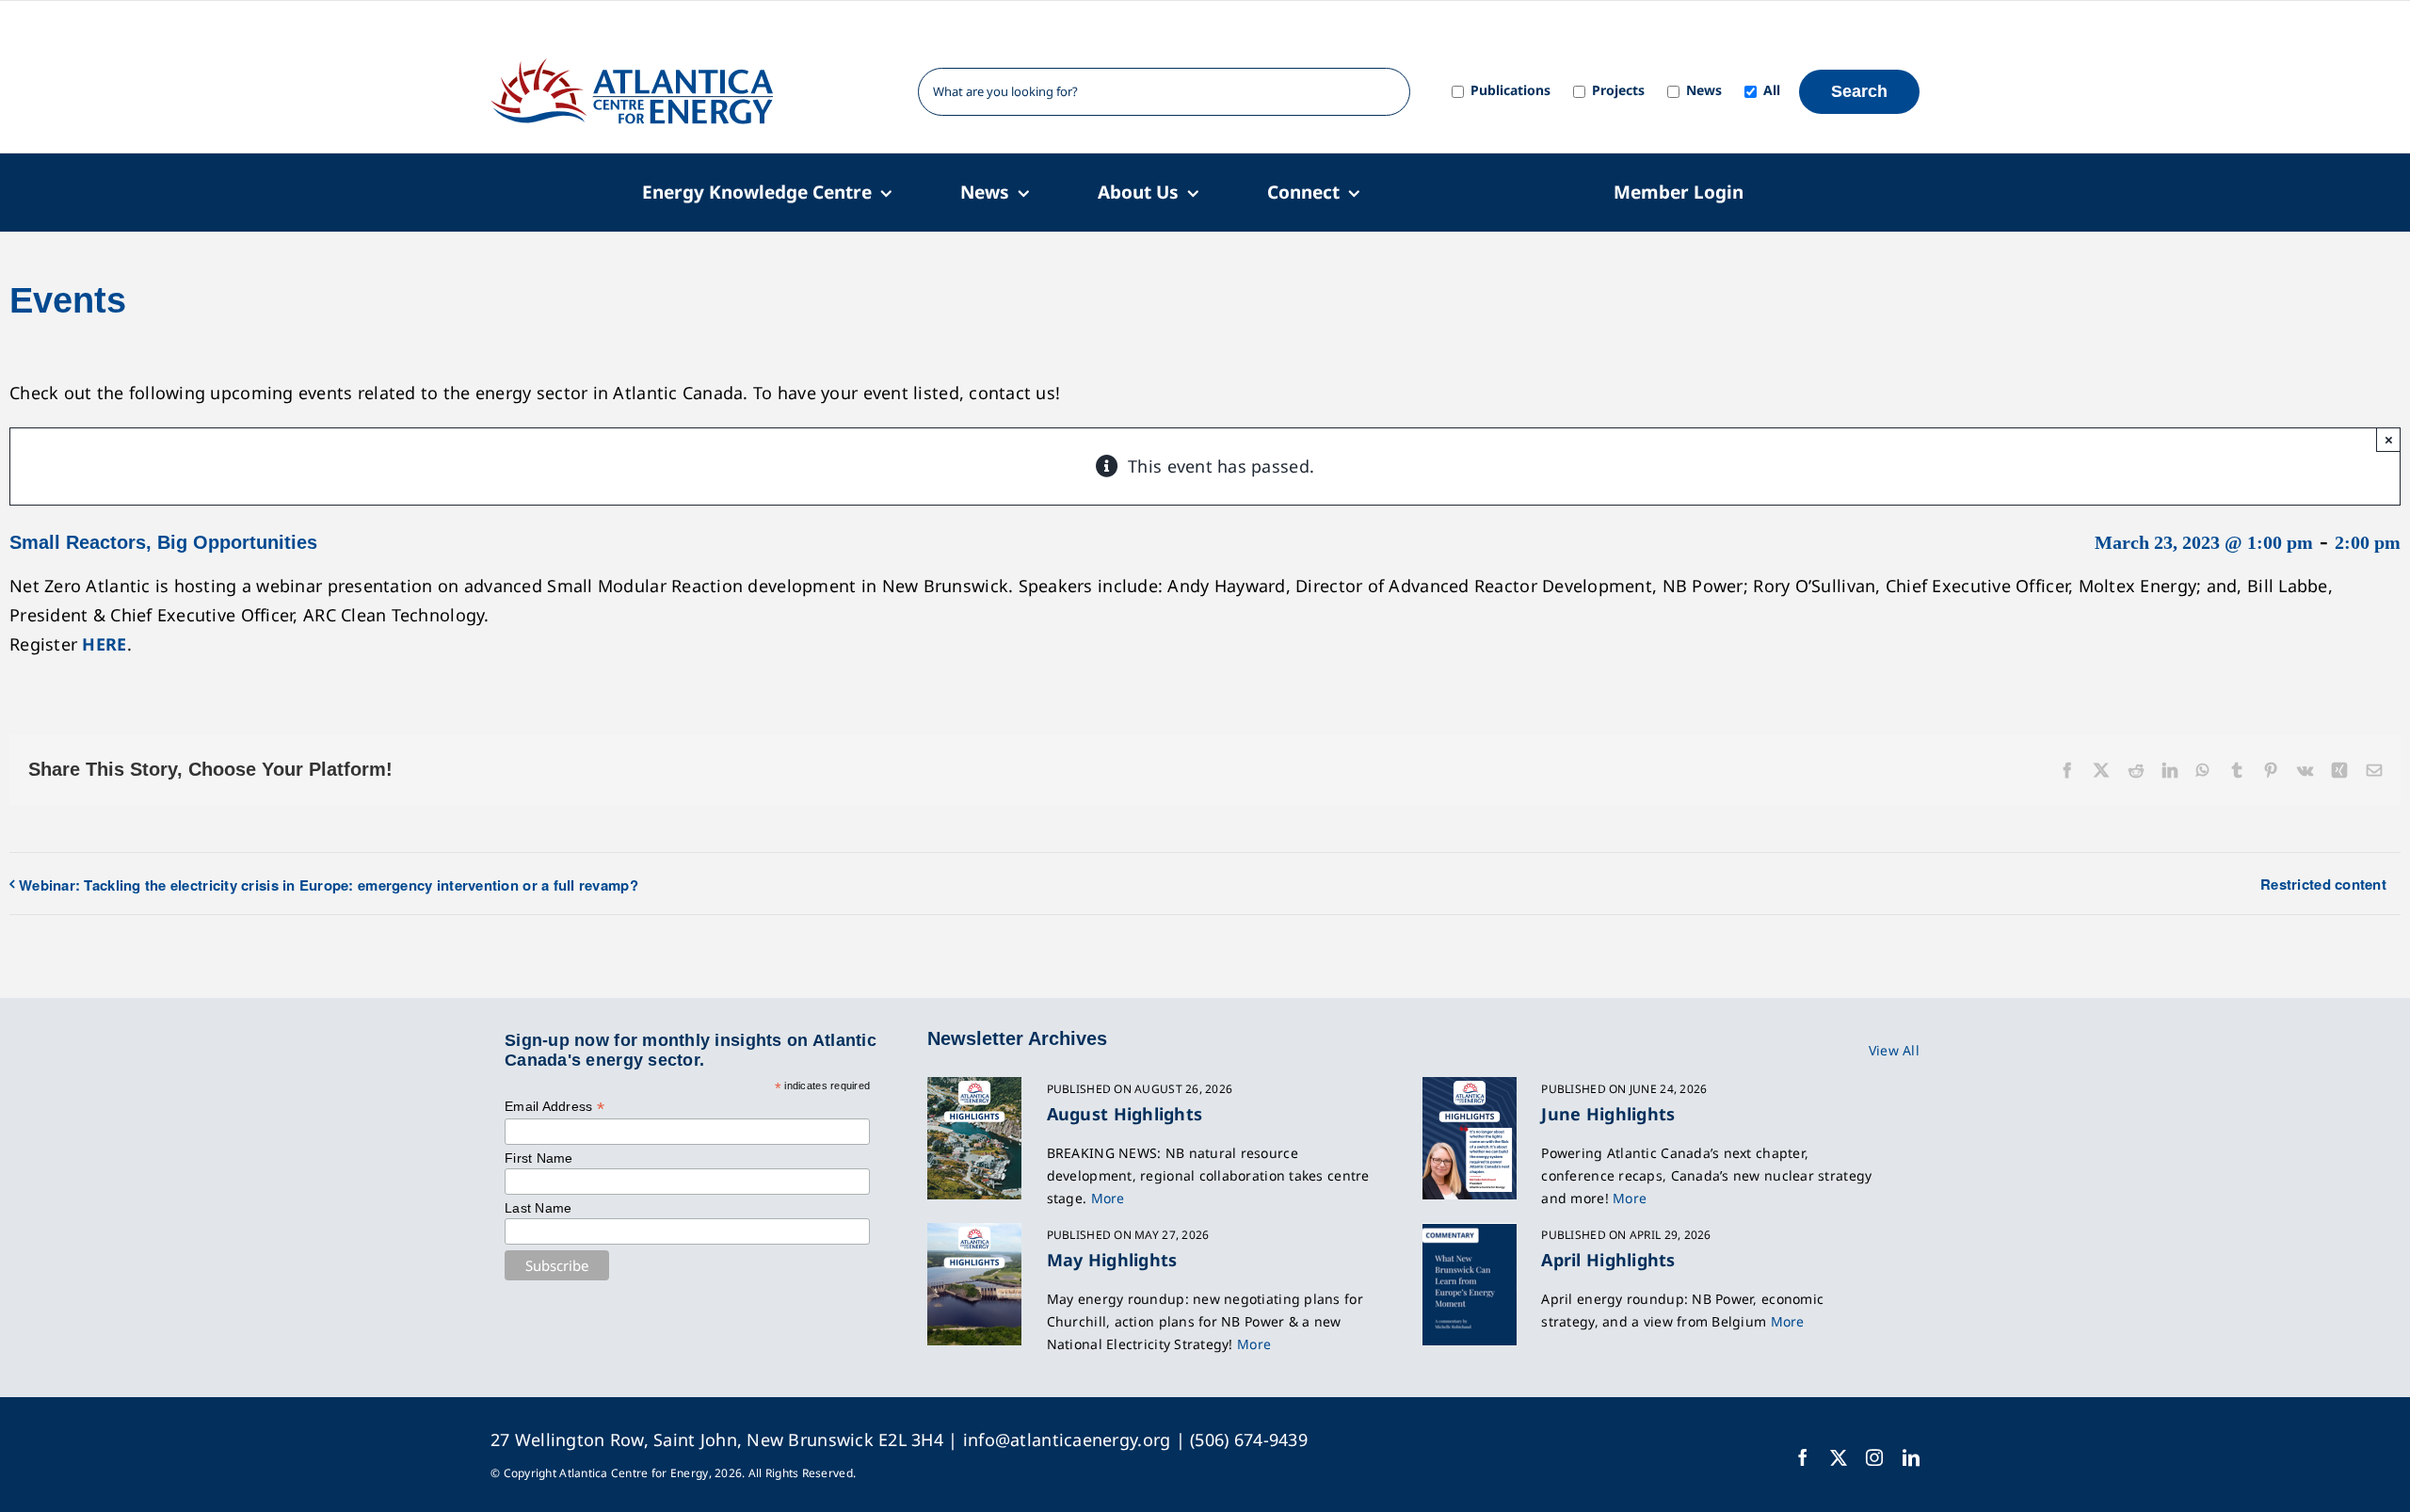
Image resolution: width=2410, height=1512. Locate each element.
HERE (104, 644)
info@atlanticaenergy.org (1067, 1440)
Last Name (538, 1208)
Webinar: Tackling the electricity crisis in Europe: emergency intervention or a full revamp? (329, 885)
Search (1859, 91)
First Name (539, 1158)
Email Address (554, 1107)
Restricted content (2323, 884)
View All (1894, 1050)
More (1108, 1198)
